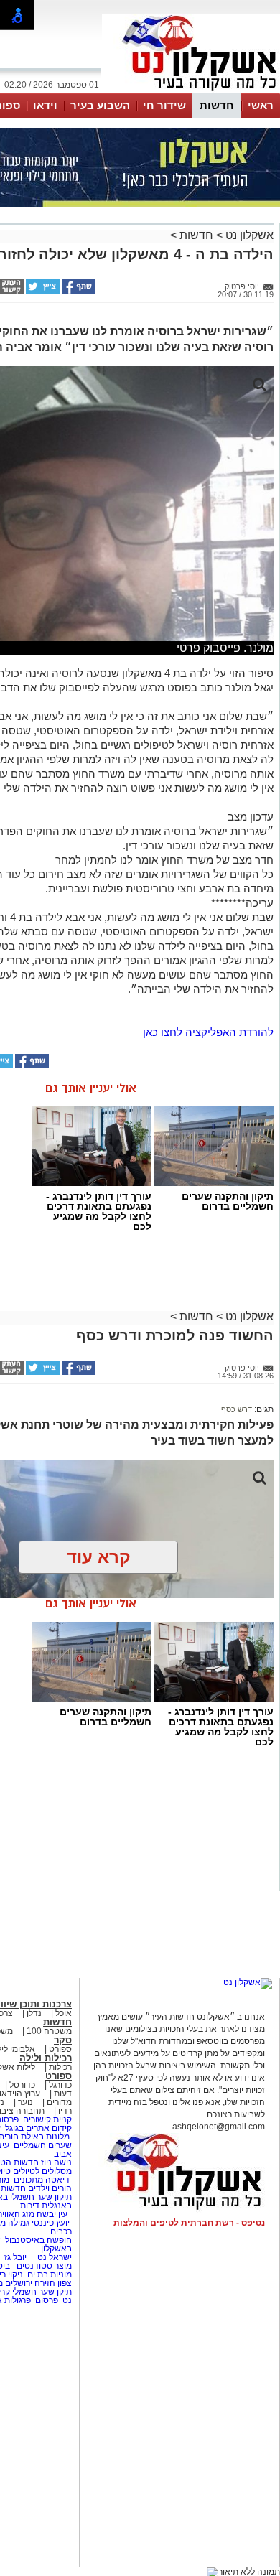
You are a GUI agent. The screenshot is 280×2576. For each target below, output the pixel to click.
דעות (63, 2094)
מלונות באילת (45, 2137)
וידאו (45, 105)
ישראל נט (53, 2257)
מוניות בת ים (48, 2274)
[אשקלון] (191, 92)
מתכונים (28, 2180)
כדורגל (60, 2085)
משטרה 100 (49, 2031)
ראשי (261, 105)
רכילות (60, 2067)
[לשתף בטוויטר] (42, 291)
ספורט (60, 2049)
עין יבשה (52, 2214)
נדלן (34, 2013)
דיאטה (57, 2180)
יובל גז (15, 2257)
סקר (63, 2040)
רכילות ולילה (46, 2058)
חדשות (217, 105)
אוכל (64, 2013)
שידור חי (164, 105)
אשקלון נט (248, 235)
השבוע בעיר (100, 105)
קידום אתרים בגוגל (37, 2128)
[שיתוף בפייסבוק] (78, 291)
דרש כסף (237, 1409)
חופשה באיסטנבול (38, 2240)
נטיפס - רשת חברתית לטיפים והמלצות (189, 2223)
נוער (25, 2102)
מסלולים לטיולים (42, 2171)
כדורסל (22, 2085)
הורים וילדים (50, 2188)
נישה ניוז (56, 2162)
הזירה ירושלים (30, 2283)
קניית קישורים (47, 2119)
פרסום (46, 2300)
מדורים (59, 2102)
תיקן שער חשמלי (42, 2292)
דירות (30, 2206)
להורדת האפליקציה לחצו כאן (208, 1032)
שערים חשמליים (42, 2145)
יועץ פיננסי (51, 2223)
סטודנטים (34, 2266)
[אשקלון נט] (248, 1982)
